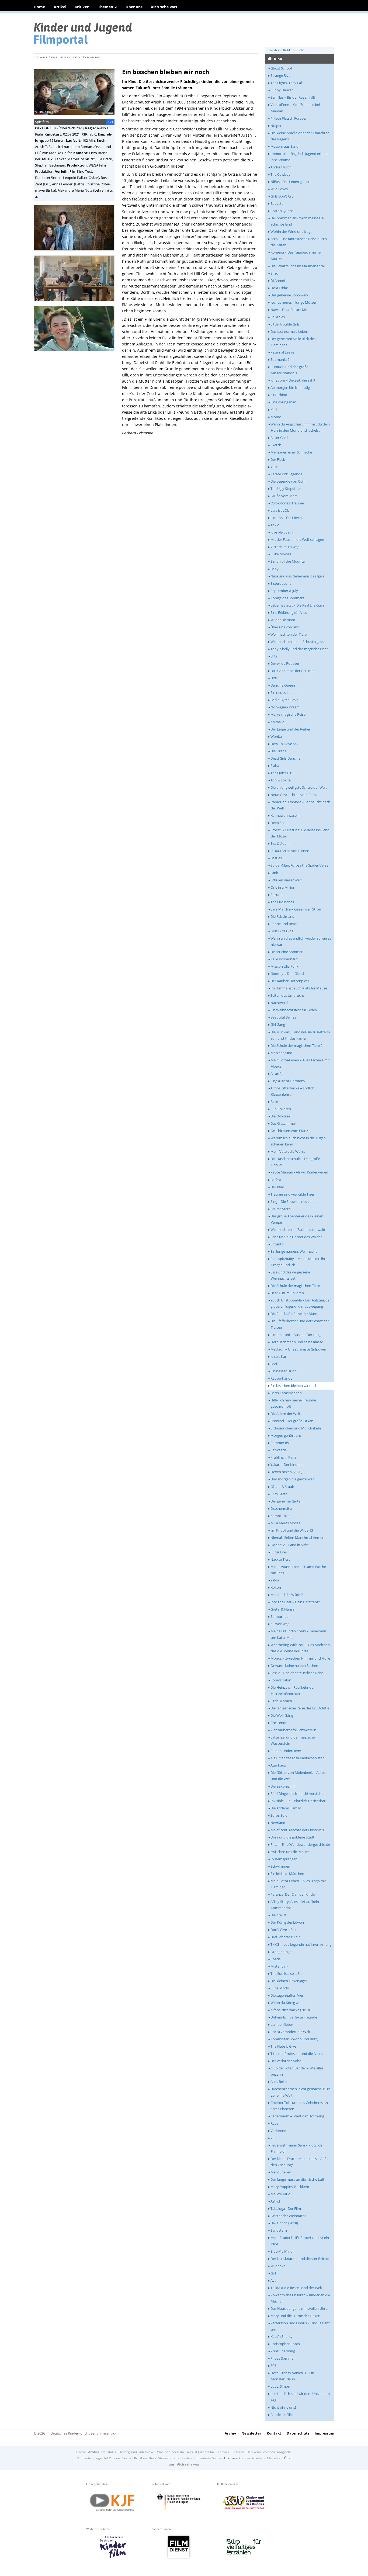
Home (39, 7)
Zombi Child (280, 1516)
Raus (274, 2123)
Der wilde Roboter (285, 663)
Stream (164, 2458)
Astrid (275, 2201)
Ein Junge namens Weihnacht (294, 1251)
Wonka (276, 736)
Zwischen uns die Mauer (290, 1852)
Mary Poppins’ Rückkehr (290, 2187)
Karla (275, 410)
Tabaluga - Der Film (286, 2208)
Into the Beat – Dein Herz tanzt (295, 1602)
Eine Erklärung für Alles (289, 612)
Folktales (278, 317)
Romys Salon (281, 1680)
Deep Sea (278, 823)
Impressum (324, 2433)
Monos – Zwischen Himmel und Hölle (300, 1658)
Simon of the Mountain (289, 561)
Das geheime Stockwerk (289, 295)
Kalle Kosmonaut (284, 959)
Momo (276, 417)
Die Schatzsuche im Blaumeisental (298, 266)
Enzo (274, 273)
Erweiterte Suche (208, 2458)
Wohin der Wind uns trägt (291, 231)
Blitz (274, 656)
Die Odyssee (280, 1116)
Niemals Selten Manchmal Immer (297, 1538)
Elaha (275, 766)
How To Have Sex (284, 744)
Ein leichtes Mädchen (287, 1874)
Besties (276, 858)
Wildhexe (278, 2266)
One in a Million (283, 887)
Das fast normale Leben (289, 331)
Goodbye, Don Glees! (287, 974)
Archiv (230, 2433)
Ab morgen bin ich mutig (290, 387)
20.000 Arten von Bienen (290, 851)
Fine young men (283, 402)
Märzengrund (281, 1053)
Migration (274, 2458)
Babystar (278, 203)
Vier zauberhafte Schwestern (293, 1730)
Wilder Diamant (283, 620)
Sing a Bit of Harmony (288, 1081)
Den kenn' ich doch (261, 2452)
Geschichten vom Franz (289, 1131)
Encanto (277, 1244)
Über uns (134, 7)
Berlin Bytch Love (284, 700)
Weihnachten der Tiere (289, 634)
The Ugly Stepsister (286, 489)
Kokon (276, 1587)
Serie (176, 2458)
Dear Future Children (287, 1293)
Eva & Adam (280, 843)
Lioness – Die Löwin (286, 518)
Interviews (147, 2452)
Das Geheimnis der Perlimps (293, 671)
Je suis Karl (279, 1356)
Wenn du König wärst (288, 2003)
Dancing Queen (283, 685)
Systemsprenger (284, 1859)
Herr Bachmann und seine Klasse (297, 1342)
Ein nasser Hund (284, 1371)
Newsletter (251, 2433)
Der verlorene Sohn (286, 2061)
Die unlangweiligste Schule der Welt (299, 787)
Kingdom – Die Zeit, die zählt (293, 380)
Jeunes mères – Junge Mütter (293, 302)
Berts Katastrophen (286, 1393)
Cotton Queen (282, 211)
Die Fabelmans (282, 916)
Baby (275, 569)
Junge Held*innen (107, 2458)
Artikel (60, 7)
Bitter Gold (279, 438)
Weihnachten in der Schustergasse (298, 642)
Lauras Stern (281, 1209)
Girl (273, 2273)
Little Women (281, 1701)
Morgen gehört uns (286, 1435)
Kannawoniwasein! (285, 815)
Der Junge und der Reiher (290, 729)
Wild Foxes (279, 189)
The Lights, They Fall (287, 83)
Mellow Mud (280, 2194)
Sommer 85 (280, 1443)
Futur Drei (279, 1552)
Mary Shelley (281, 2172)
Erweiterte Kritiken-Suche (286, 50)
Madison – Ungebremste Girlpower (298, 1349)
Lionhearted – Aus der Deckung (296, 1335)
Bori (274, 1364)
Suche (127, 2458)
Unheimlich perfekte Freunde (294, 2017)
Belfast (276, 1180)
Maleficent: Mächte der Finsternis (297, 1830)
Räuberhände (281, 1378)
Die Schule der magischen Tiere (295, 1286)
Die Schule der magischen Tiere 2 (296, 1045)
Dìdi (274, 678)
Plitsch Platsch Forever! (289, 118)
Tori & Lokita (281, 780)
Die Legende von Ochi (288, 481)
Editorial (238, 2452)
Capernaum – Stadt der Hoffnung (297, 2116)
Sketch (276, 445)
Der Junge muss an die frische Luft (297, 2179)
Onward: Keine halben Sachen (294, 1666)
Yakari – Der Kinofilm (287, 1464)
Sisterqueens (281, 583)
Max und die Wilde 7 (287, 1595)
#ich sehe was (164, 7)
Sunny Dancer (282, 90)
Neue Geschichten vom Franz (294, 795)
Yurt (274, 467)
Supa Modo (280, 1988)
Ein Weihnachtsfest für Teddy (294, 1010)
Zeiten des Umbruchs (287, 995)
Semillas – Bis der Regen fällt (293, 97)
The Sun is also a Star (287, 1973)
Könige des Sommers (287, 598)
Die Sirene (278, 751)
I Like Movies (281, 554)
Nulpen (276, 126)
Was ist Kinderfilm (171, 2452)
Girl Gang (278, 1024)
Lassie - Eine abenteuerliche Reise (297, 1673)
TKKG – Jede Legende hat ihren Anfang (301, 1944)
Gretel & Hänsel (283, 1609)
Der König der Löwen (287, 1922)
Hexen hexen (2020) (286, 1472)
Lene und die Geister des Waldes (296, 1237)
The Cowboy (280, 174)
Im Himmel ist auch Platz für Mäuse (299, 988)
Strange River (281, 75)
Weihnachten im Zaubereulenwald (298, 1230)
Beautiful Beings (283, 1017)
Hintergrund (128, 2452)
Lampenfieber (282, 2024)
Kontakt (274, 2433)
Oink (274, 873)
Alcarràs (277, 1074)
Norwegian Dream (285, 707)
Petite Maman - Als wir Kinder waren (299, 1172)
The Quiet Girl (281, 773)
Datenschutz (298, 2433)
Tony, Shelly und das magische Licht (299, 649)
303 (273, 2366)
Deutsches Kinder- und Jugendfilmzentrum (84, 2433)
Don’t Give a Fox (283, 1930)
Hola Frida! (279, 288)
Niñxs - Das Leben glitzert (291, 182)
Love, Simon (280, 2386)
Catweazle (279, 1450)
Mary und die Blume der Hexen (295, 2316)
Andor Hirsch (281, 167)
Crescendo (279, 1723)
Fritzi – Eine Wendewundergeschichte (300, 1844)
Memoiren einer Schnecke (291, 452)
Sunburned (280, 1616)
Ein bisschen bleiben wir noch (294, 1386)
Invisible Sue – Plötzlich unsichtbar (298, 1801)
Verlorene (278, 2131)
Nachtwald (279, 1003)
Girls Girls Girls (282, 931)
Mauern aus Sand (284, 146)
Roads (275, 1959)
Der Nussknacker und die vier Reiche (300, 2259)
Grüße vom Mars (284, 496)
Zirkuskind (279, 395)
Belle (274, 1102)
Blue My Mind (282, 2251)
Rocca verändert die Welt (290, 2032)
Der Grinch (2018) (284, 2223)
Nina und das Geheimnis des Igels (297, 576)
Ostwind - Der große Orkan (292, 1421)
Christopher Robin (285, 2344)
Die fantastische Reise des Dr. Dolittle (300, 1708)
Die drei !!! (278, 1915)
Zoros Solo (279, 1815)
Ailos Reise (279, 2082)
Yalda (275, 1580)
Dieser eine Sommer (287, 952)
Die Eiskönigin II (283, 1786)
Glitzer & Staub (282, 1487)
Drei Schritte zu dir (285, 1937)
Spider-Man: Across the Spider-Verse (299, 865)
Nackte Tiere (280, 1559)
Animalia (277, 722)
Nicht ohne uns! (283, 2407)
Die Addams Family (286, 1808)
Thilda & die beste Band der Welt (296, 2288)
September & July (284, 591)
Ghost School (281, 68)
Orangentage (281, 1952)
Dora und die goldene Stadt (292, 1837)
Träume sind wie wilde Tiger (292, 1194)
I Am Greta (279, 1494)
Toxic (275, 525)
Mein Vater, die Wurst (288, 1151)
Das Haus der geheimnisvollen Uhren (300, 2308)
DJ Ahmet (278, 281)
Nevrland (278, 1823)
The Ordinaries (282, 902)
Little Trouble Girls (285, 324)
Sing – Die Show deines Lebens (295, 1202)
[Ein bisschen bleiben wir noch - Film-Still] (76, 252)
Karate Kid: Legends (286, 474)
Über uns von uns (285, 627)
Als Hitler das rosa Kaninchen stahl (298, 1758)
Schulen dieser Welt (286, 880)
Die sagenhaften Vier (287, 1995)
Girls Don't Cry (282, 196)
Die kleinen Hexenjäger (289, 1981)
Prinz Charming (283, 2351)
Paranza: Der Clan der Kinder (293, 1894)
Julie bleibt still (282, 532)
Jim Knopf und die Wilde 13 (292, 1530)
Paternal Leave (282, 352)
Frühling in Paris (283, 1457)
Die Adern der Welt (285, 1414)
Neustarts (109, 2452)
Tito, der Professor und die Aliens (297, 2054)
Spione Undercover (286, 1751)
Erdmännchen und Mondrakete (296, 1428)
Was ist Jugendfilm (200, 2452)
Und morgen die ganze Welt (293, 1479)
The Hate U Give (283, 2046)
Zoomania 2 (280, 359)
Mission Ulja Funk (284, 966)
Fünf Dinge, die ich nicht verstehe (297, 1793)
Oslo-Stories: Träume (287, 503)
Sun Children (281, 1109)
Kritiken (82, 7)
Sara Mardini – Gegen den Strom (296, 909)
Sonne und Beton (284, 924)
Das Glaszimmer (283, 1123)
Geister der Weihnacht (288, 2216)
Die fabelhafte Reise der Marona (296, 1314)
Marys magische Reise (288, 714)
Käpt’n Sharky (282, 2336)
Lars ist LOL (280, 510)
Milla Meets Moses (285, 1523)
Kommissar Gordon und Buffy (294, 2039)
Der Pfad (277, 1187)
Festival (188, 2458)
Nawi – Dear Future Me (289, 310)
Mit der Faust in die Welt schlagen (297, 539)
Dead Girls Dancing (285, 758)
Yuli (273, 2138)
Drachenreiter (282, 1508)
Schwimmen (280, 1866)
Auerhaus (278, 1765)
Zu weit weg (280, 1624)
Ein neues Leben (284, 693)
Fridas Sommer (283, 2358)
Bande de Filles (282, 2415)
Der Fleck (278, 459)
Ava (273, 2280)
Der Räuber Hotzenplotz (290, 981)
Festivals (223, 2452)
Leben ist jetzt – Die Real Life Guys (297, 605)
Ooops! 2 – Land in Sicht (290, 1545)
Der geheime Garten (287, 1501)
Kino (52, 57)
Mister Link (279, 1966)
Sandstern (279, 2230)
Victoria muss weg (285, 547)
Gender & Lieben (252, 2458)
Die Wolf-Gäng (282, 1715)
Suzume (277, 895)
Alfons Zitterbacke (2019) (290, 2010)
